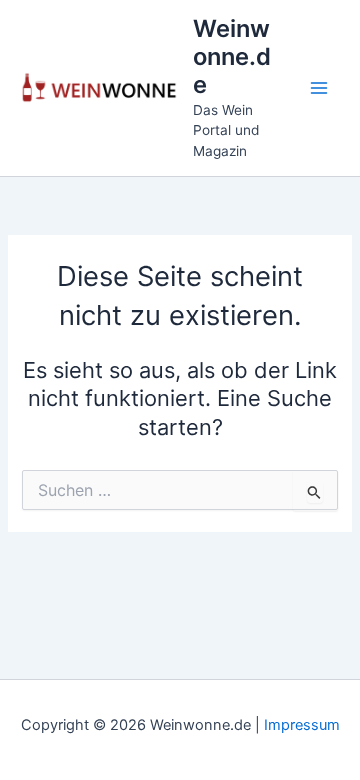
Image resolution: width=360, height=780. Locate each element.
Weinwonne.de (232, 57)
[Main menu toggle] (319, 88)
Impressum (302, 725)
